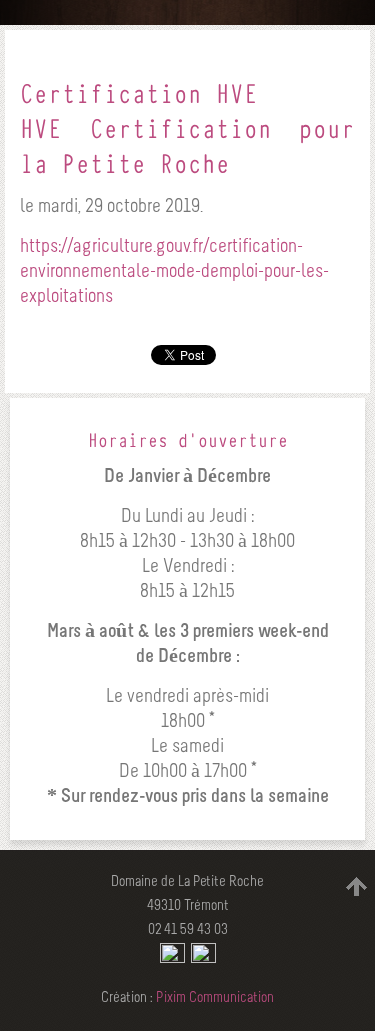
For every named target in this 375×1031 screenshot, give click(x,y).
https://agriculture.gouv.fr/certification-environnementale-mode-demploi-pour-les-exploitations (174, 272)
